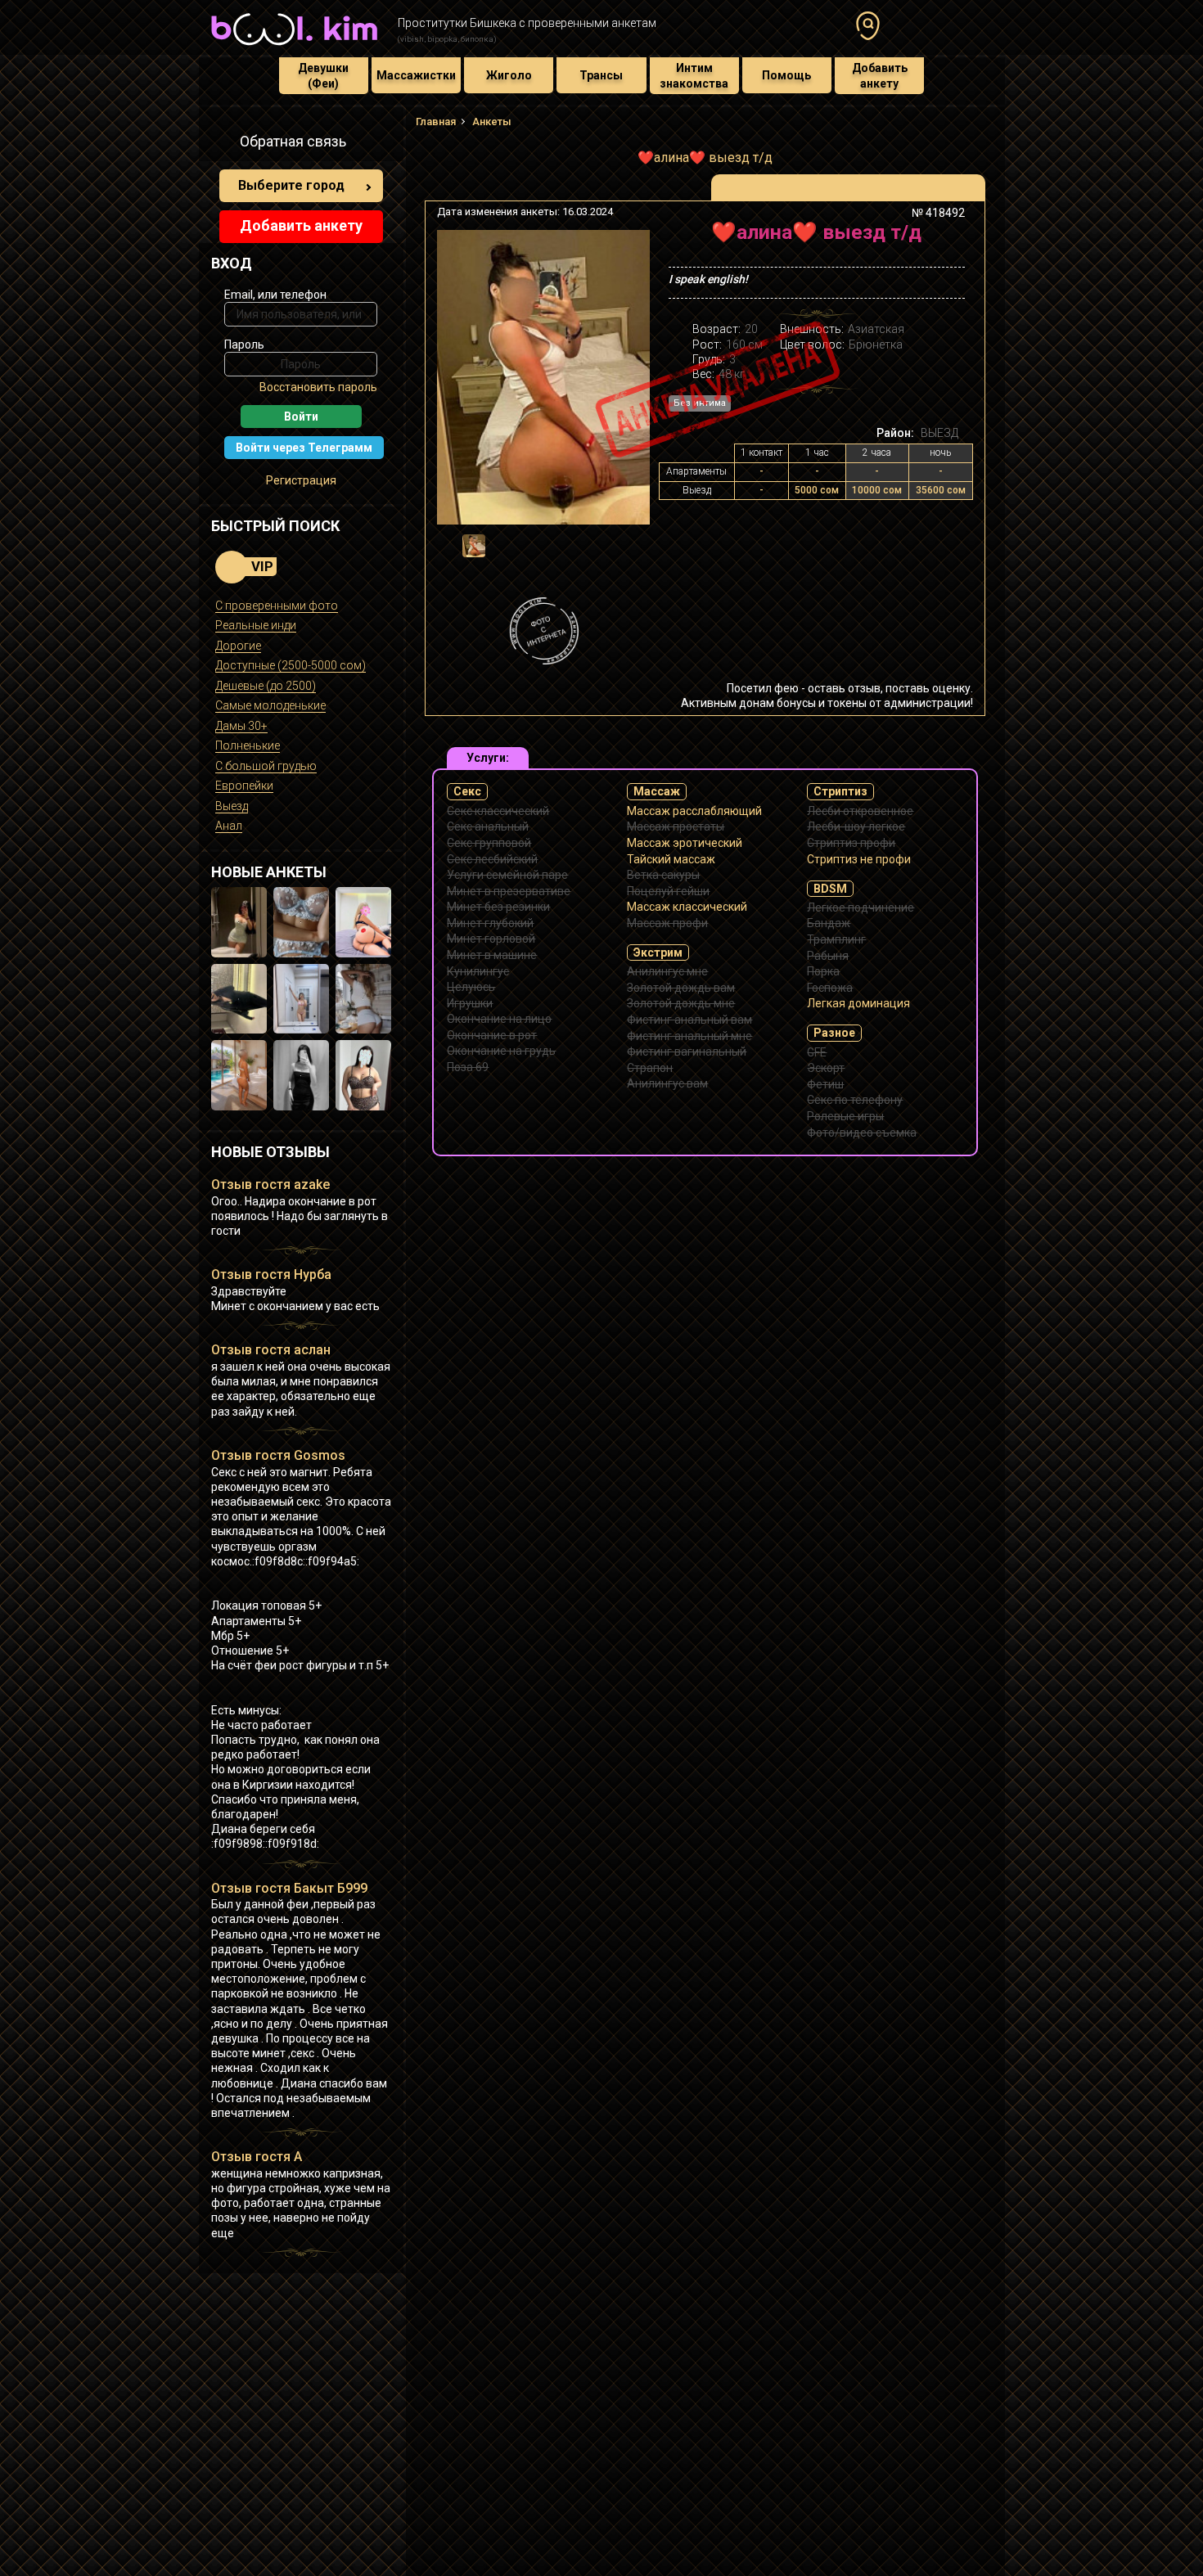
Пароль (244, 345)
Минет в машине (492, 955)
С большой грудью (266, 766)
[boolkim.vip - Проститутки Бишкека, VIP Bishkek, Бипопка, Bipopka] (294, 47)
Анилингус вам (667, 1083)
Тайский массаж (671, 859)
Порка (823, 971)
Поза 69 (468, 1067)
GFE (817, 1052)
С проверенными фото (277, 606)
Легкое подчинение (861, 907)
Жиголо (509, 75)
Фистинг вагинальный (687, 1052)
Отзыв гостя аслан (271, 1350)
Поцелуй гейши (668, 891)
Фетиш (825, 1084)
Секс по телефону (855, 1100)
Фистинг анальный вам (689, 1020)
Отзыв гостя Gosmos (278, 1455)
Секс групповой (489, 843)
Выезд (232, 806)
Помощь (786, 75)
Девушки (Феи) (323, 75)
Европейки (244, 786)
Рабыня (828, 956)
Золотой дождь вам (681, 988)
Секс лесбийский (492, 859)
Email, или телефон (275, 295)
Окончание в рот (492, 1035)
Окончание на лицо (499, 1019)
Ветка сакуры (663, 875)
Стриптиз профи (851, 843)
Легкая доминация (858, 1003)
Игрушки (470, 1003)
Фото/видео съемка (862, 1133)
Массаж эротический (685, 843)
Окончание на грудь (501, 1051)
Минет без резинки (498, 907)
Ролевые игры (845, 1116)
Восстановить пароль (318, 387)
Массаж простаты (676, 826)
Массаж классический (687, 907)
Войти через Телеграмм (304, 448)
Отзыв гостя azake (270, 1184)
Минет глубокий (490, 923)
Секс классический (498, 811)
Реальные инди (256, 625)
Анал (229, 826)
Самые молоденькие (270, 705)
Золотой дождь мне (681, 1003)
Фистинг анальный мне (689, 1036)
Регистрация (301, 480)
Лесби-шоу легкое (856, 826)
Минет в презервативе (509, 891)
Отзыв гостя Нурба (271, 1274)
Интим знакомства (694, 75)
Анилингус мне (667, 971)
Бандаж (829, 923)
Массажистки (416, 75)
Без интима (700, 403)
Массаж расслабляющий (694, 811)
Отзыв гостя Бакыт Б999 (289, 1888)
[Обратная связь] (220, 144)
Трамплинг (836, 939)
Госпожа (830, 988)
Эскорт (826, 1068)
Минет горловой (491, 939)
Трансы (601, 75)
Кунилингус (478, 971)
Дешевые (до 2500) (266, 686)
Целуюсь (471, 987)
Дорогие (238, 646)
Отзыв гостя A (257, 2157)
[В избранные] (947, 239)
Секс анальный (488, 826)
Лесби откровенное (860, 811)
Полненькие (248, 745)
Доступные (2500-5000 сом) (291, 665)
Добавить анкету (880, 75)
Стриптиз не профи (859, 859)
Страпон (650, 1068)
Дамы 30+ (241, 726)
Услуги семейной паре (507, 875)
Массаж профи (667, 923)
